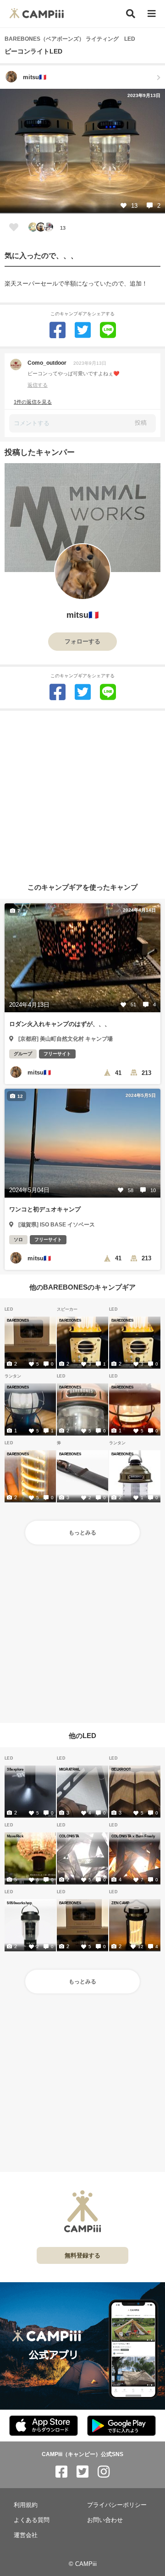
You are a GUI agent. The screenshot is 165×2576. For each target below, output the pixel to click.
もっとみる (82, 1533)
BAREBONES (18, 1320)
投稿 (141, 423)
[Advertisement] (82, 793)
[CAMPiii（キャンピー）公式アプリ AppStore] (44, 2426)
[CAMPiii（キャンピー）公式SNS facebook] (61, 2472)
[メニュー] (152, 14)
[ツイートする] (83, 330)
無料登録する (82, 2255)
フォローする (82, 641)
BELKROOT (121, 1769)
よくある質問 (32, 2520)
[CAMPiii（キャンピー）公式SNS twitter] (82, 2472)
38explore (15, 1769)
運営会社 (26, 2535)
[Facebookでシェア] (58, 330)
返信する (38, 385)
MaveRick (15, 1836)
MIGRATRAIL (70, 1769)
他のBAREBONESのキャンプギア (82, 1287)
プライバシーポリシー (117, 2505)
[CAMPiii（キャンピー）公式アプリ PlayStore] (121, 2426)
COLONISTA (69, 1836)
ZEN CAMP (120, 1903)
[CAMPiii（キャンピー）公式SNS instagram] (104, 2472)
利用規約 (26, 2505)
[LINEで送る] (108, 330)
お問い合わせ (105, 2520)
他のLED (82, 1736)
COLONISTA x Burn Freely (133, 1836)
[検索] (131, 14)
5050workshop (19, 1903)
